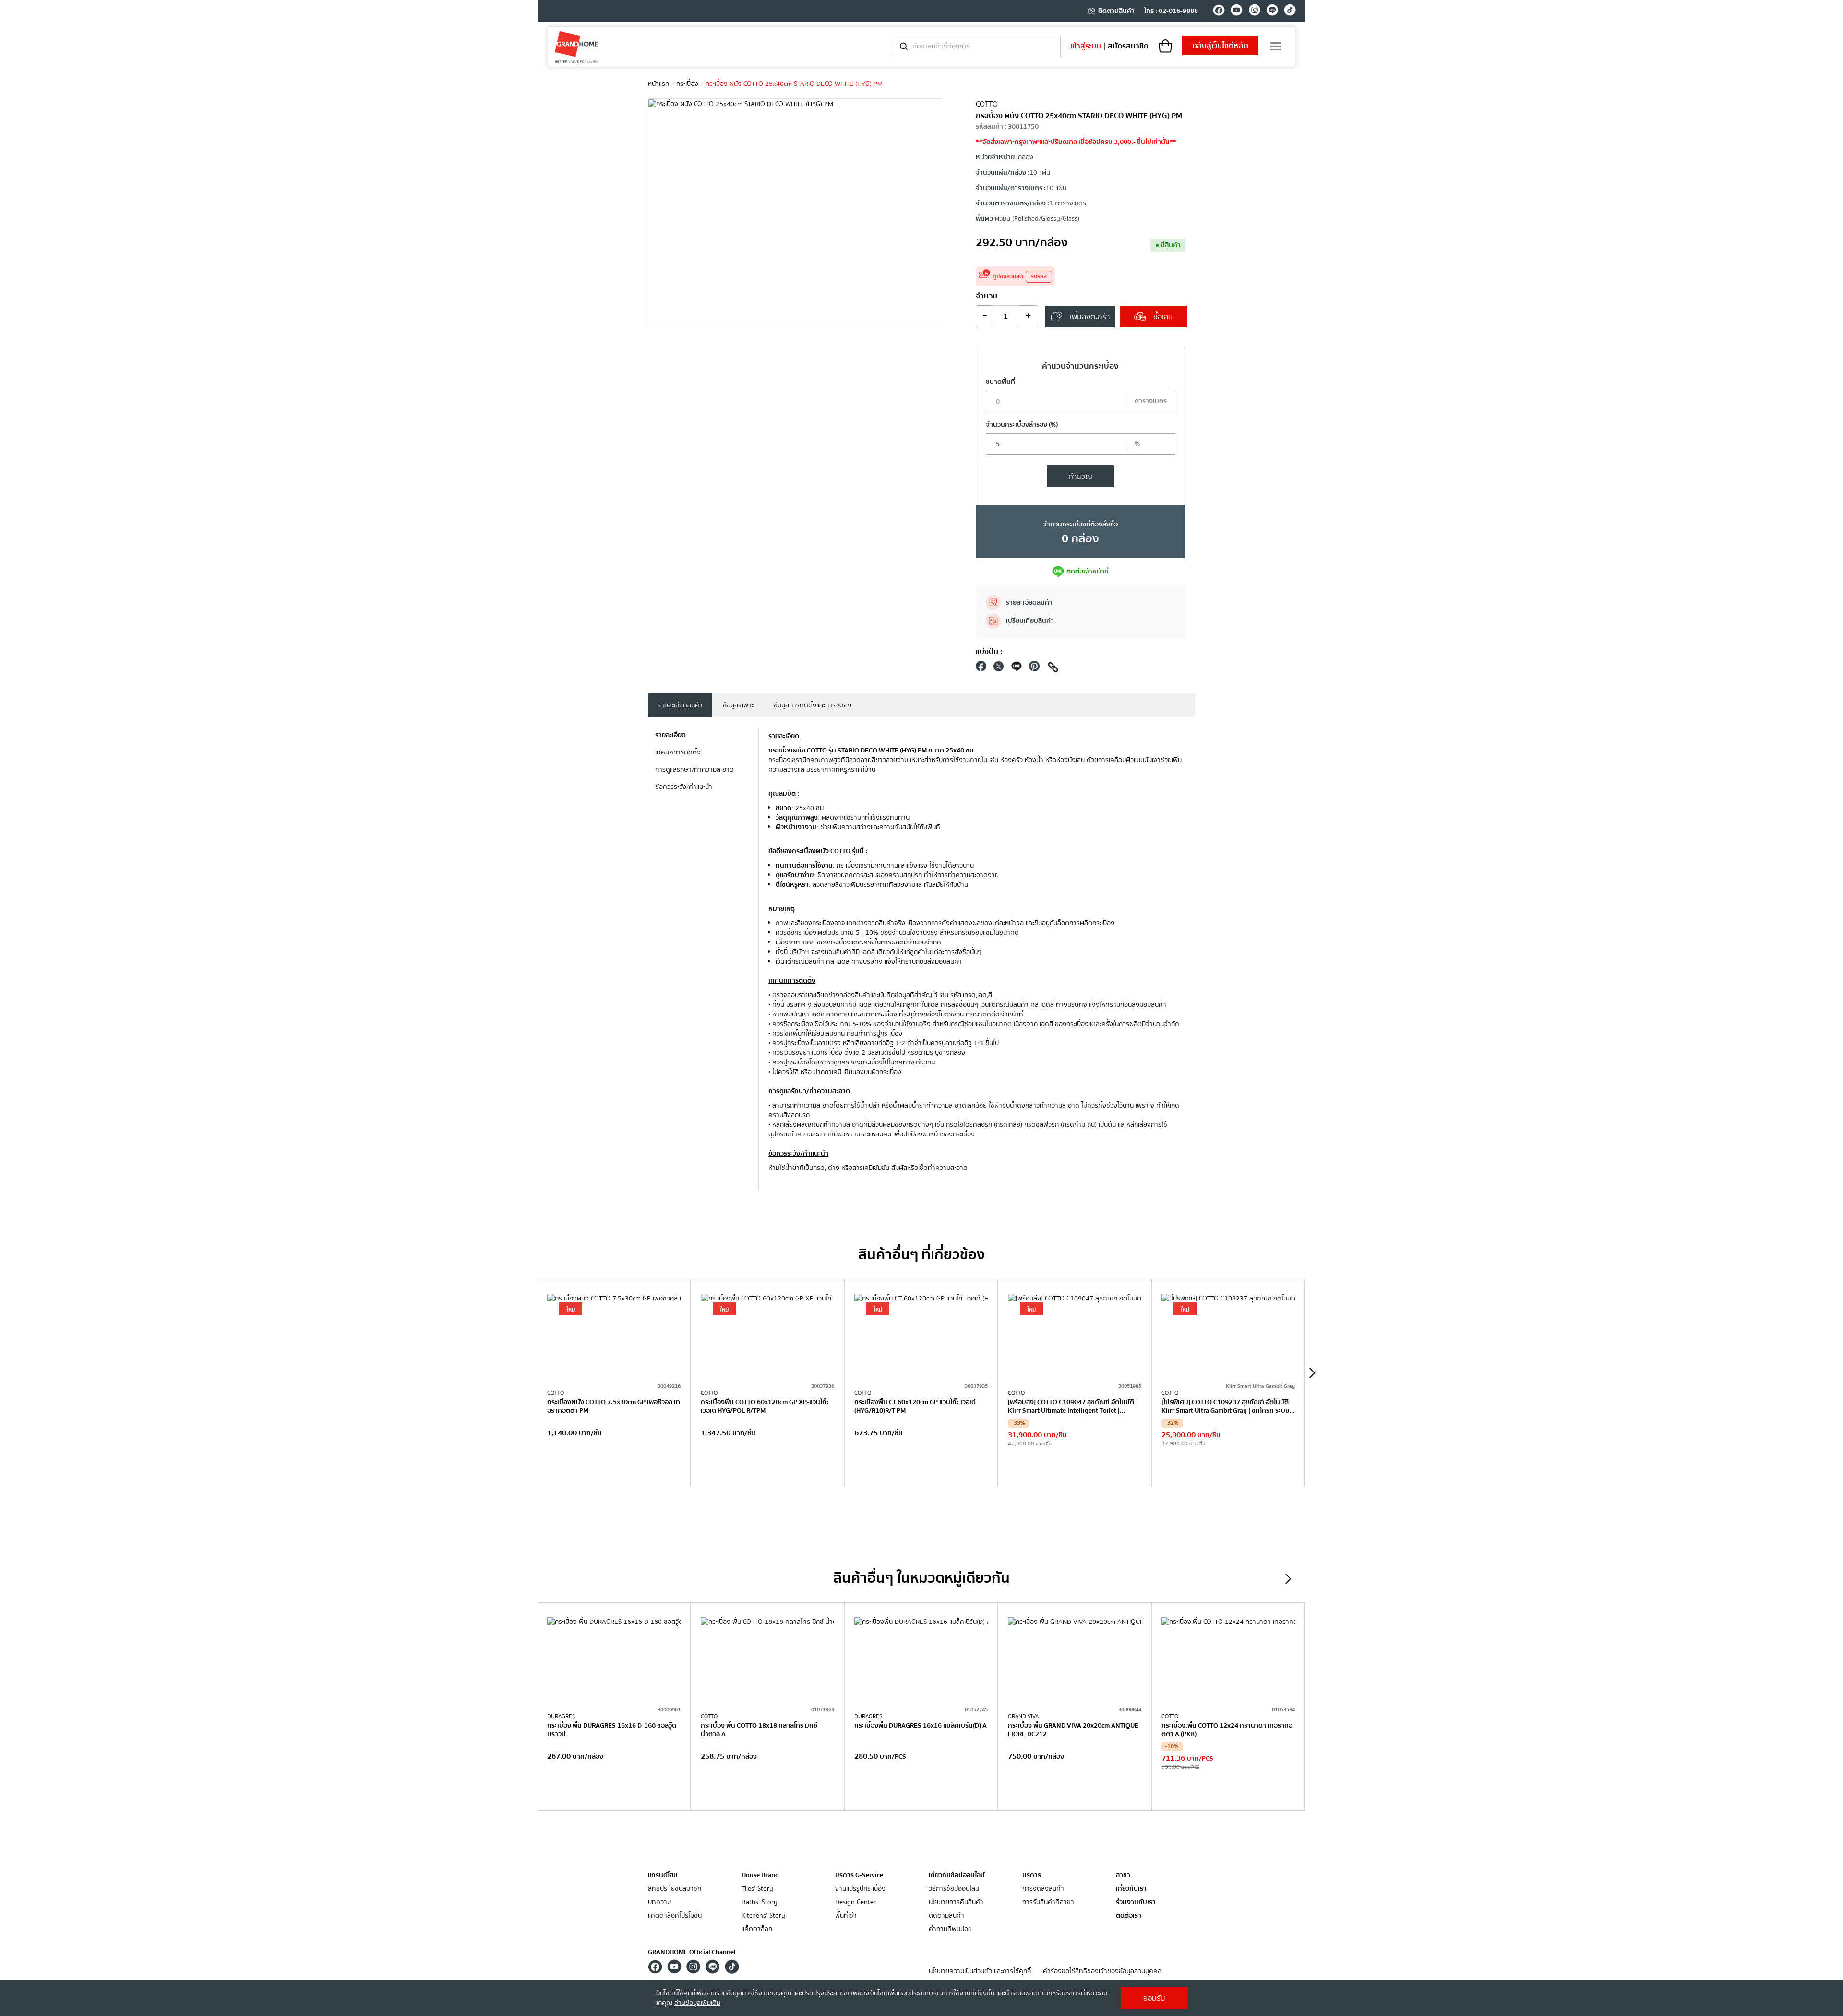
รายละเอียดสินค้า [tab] (680, 705)
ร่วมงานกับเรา (1136, 1903)
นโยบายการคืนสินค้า (956, 1903)
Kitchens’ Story (763, 1916)
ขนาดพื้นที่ (1000, 382)
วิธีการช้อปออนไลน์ (954, 1889)
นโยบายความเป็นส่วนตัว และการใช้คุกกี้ (980, 1972)
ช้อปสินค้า (614, 1467)
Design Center (856, 1903)
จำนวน (987, 296)
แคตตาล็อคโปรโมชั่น (675, 1916)
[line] (1272, 12)
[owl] (1312, 1373)
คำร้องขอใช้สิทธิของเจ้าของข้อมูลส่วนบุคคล (1102, 1972)
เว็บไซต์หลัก (1220, 46)
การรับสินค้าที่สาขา (1048, 1903)
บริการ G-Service (859, 1875)
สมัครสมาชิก (1128, 46)
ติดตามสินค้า (1116, 11)
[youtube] (1237, 12)
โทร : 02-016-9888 (1171, 11)
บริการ (1032, 1875)
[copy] (1053, 669)
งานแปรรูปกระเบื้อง (860, 1889)
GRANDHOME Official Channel (692, 1952)
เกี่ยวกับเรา (1131, 1889)
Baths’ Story (760, 1903)
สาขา (1123, 1876)
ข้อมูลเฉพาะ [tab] (738, 705)
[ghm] (577, 47)
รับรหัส (1039, 277)
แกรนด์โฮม (663, 1875)
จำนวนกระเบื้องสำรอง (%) (1022, 425)
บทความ (659, 1903)
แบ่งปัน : (989, 652)
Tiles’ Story (757, 1889)
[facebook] (1219, 12)
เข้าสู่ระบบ (1086, 46)
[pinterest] (1034, 669)
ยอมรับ (1154, 1998)
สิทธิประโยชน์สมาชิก (675, 1889)
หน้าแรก (658, 84)
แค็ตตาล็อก (757, 1929)
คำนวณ (1080, 477)
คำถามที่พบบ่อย (950, 1929)
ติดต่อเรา (1129, 1916)
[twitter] (999, 669)
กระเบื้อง (687, 84)
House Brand (760, 1875)
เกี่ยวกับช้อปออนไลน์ (957, 1875)
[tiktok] (1290, 12)
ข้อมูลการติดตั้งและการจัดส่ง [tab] (813, 705)
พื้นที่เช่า (846, 1916)
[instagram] (1254, 12)
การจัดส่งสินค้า (1043, 1889)
